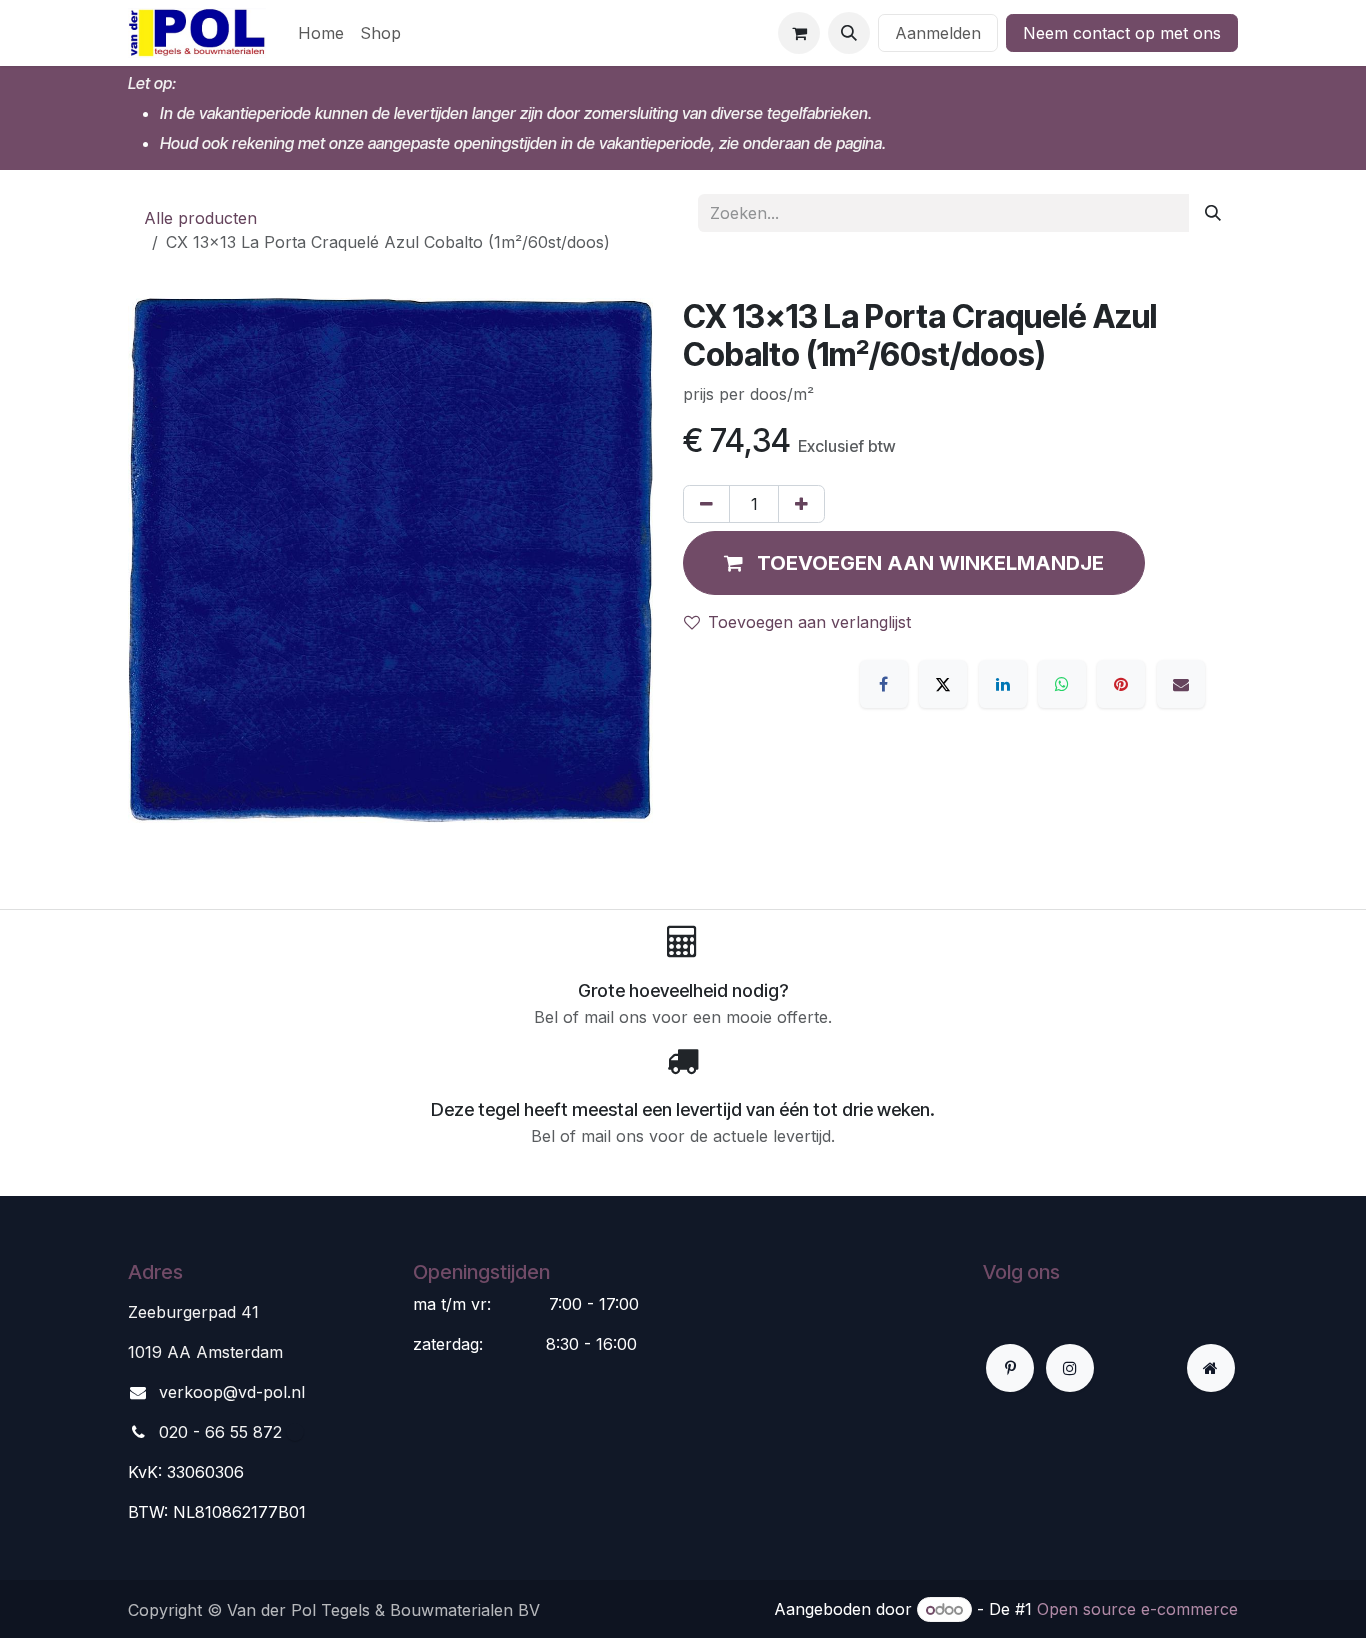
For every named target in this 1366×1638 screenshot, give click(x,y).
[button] (849, 33)
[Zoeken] (1213, 213)
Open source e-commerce (1137, 1609)
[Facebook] (884, 684)
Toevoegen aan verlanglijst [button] (809, 622)
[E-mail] (1181, 684)
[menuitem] (321, 33)
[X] (943, 684)
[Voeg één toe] (801, 504)
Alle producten (200, 218)
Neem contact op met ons (1122, 33)
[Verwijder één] (706, 504)
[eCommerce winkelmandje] (799, 33)
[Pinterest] (1121, 684)
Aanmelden (938, 33)
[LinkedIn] (1003, 684)
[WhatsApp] (1062, 684)
